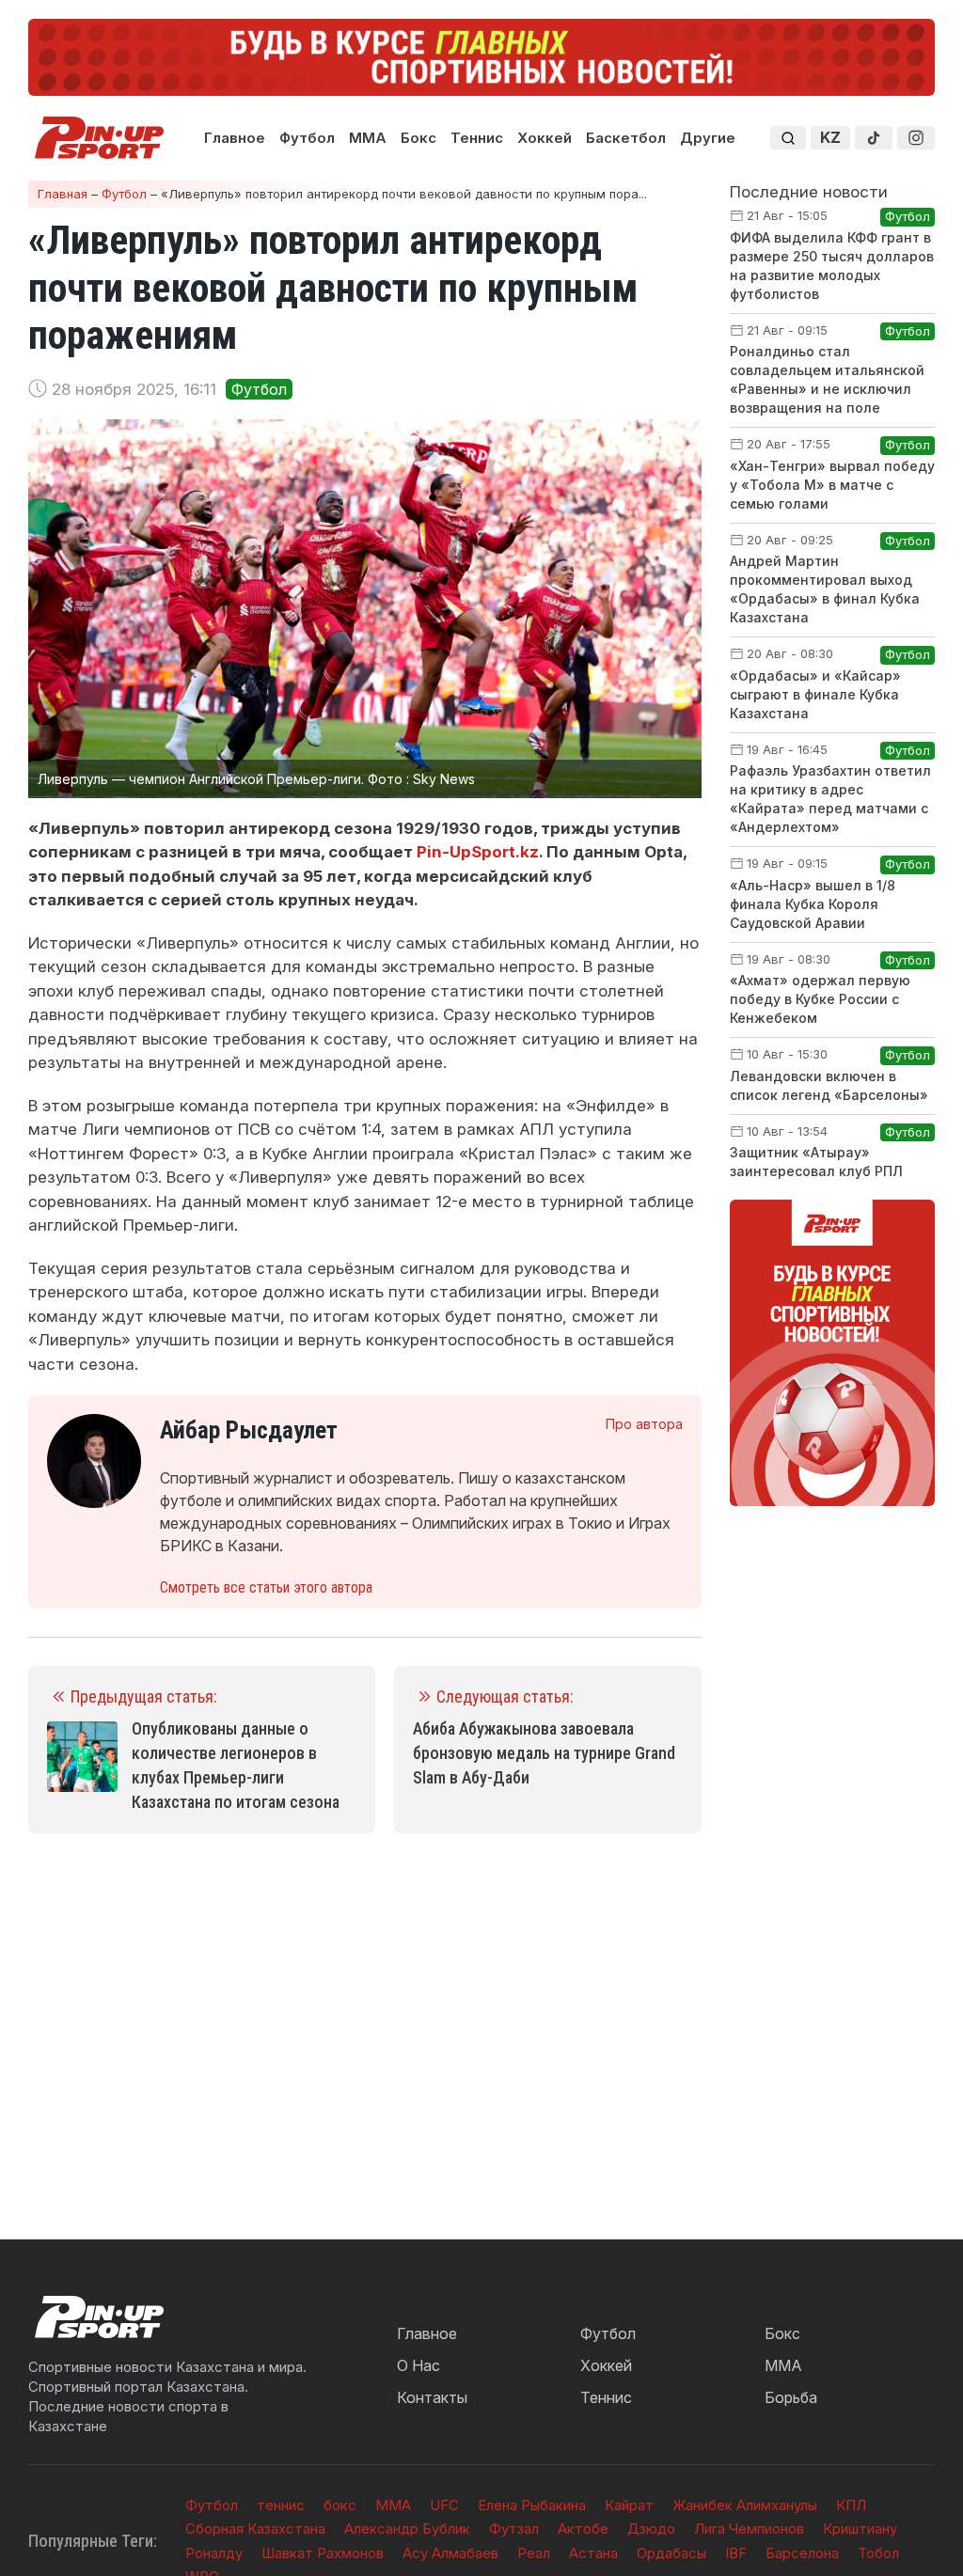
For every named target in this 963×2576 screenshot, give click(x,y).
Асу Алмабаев (450, 2553)
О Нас (418, 2365)
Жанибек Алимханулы (745, 2505)
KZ (830, 137)
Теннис (477, 138)
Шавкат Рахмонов (323, 2553)
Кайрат (629, 2505)
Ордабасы (671, 2553)
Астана (593, 2553)
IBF (736, 2553)
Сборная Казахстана (255, 2529)
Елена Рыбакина (532, 2505)
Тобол (878, 2553)
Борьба (791, 2397)
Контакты (432, 2397)
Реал (534, 2553)
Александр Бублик (407, 2529)
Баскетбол (626, 138)
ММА (368, 138)
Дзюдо (651, 2529)
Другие (708, 138)
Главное (235, 138)
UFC (444, 2505)
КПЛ (851, 2505)
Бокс (418, 138)
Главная (63, 194)
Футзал (514, 2529)
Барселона (802, 2553)
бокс (340, 2505)
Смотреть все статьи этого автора (266, 1587)
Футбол (307, 138)
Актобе (583, 2529)
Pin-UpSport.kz (478, 852)
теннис (281, 2505)
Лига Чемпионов (749, 2529)
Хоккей (545, 138)
